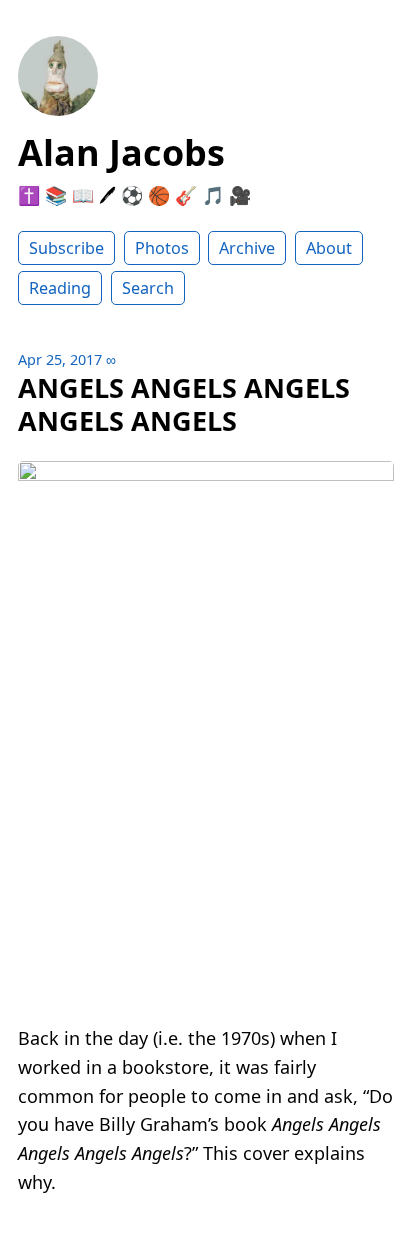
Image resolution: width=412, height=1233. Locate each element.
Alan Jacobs (121, 152)
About (329, 248)
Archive (247, 248)
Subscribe (66, 248)
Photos (162, 248)
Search (148, 288)
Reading (60, 288)
